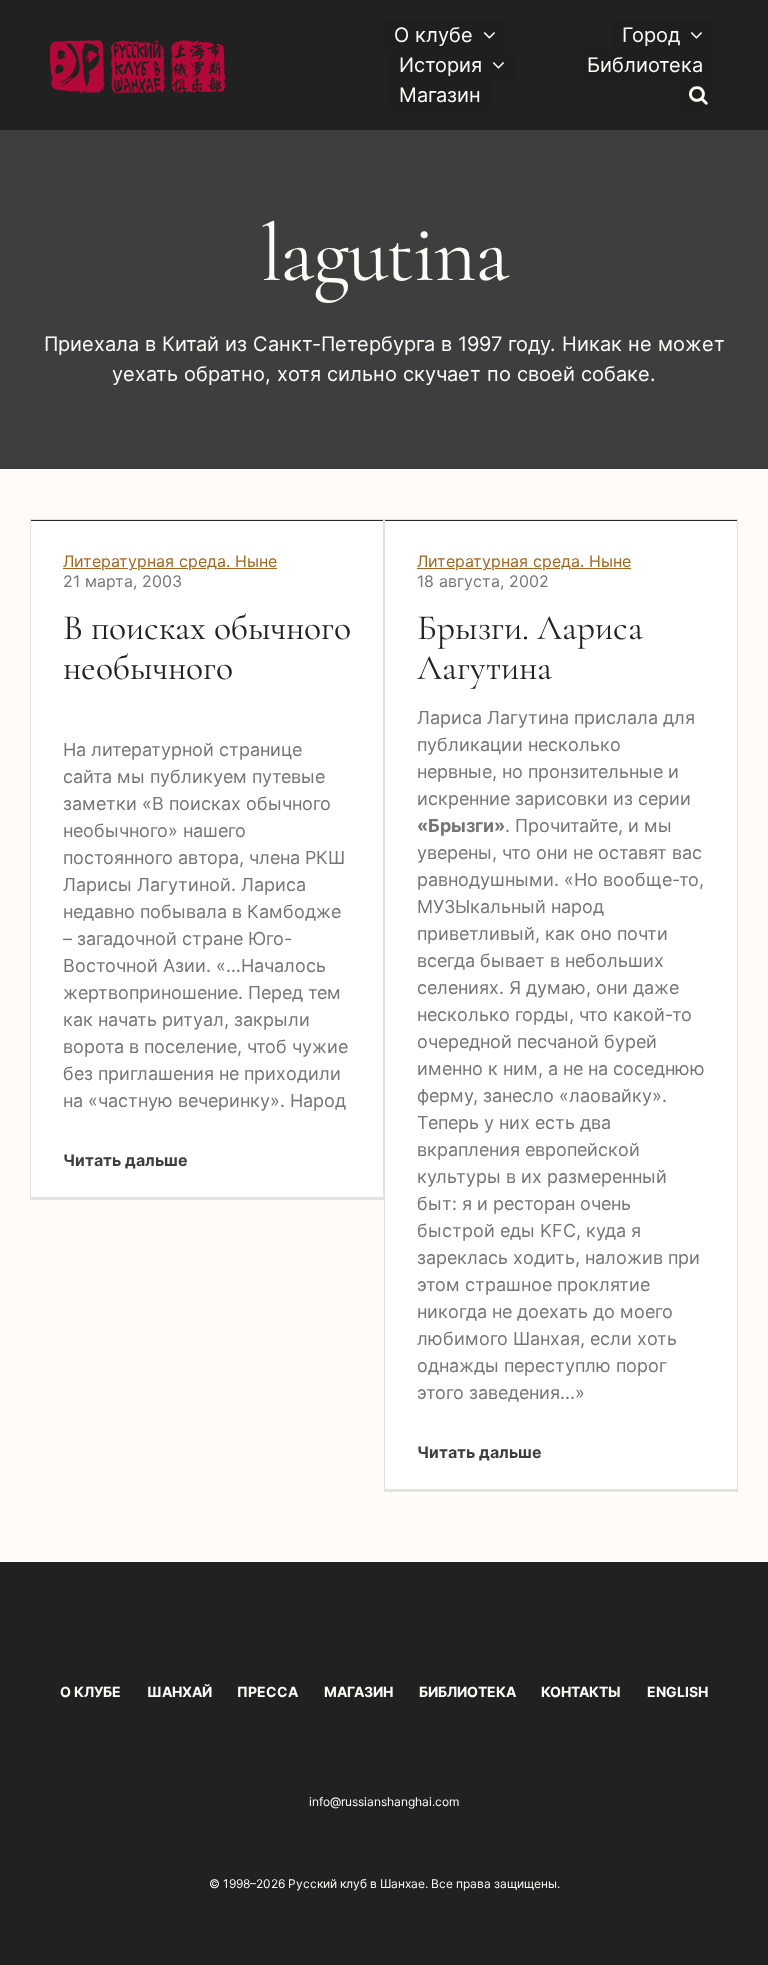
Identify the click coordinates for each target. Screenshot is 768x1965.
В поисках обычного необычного (207, 647)
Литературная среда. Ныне (170, 561)
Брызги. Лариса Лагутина (530, 647)
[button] (698, 95)
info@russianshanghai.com (384, 1801)
